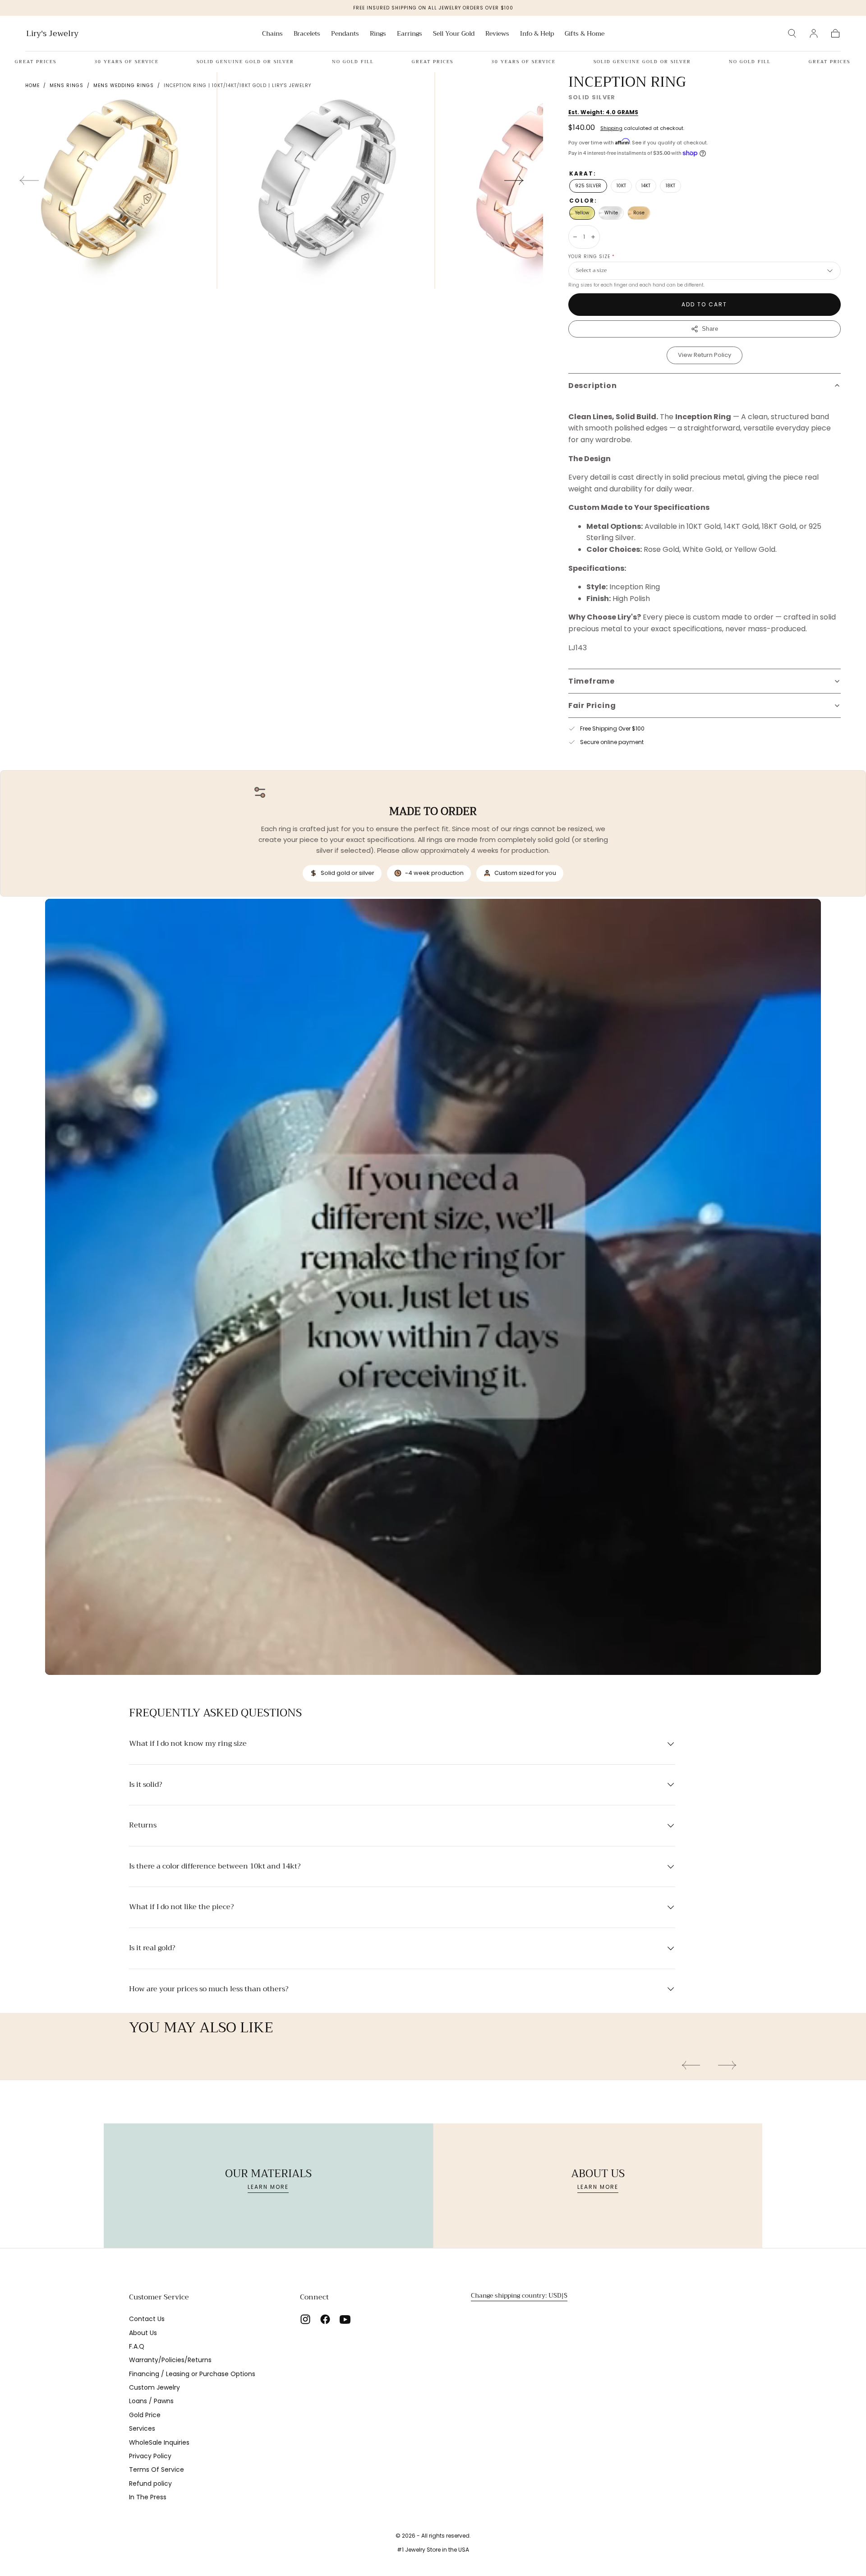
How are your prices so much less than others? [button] (209, 1989)
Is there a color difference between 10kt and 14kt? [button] (215, 1867)
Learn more (268, 2187)
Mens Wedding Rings (124, 86)
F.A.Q (137, 2346)
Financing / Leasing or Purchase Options (192, 2374)
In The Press (148, 2497)
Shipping (611, 128)
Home (32, 86)
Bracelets (307, 34)
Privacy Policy (150, 2456)
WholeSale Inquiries (159, 2442)
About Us (143, 2333)
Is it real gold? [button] (152, 1948)
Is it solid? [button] (145, 1785)
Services (142, 2428)
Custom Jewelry (154, 2387)
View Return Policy (705, 355)
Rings (378, 34)
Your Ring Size (592, 257)
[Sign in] (814, 33)
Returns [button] (143, 1826)
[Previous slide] (29, 180)
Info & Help (537, 34)
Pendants (345, 34)
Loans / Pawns (151, 2401)
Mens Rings (67, 86)
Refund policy (150, 2484)
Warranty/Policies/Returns (170, 2360)
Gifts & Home (585, 34)
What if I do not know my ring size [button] (188, 1744)
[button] (792, 33)
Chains (272, 34)
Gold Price (145, 2415)
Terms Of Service (157, 2470)
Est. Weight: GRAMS (603, 112)
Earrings (410, 34)
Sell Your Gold (454, 34)
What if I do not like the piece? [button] (181, 1907)
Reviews (497, 34)
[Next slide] (514, 180)
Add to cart (704, 304)
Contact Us (147, 2319)
